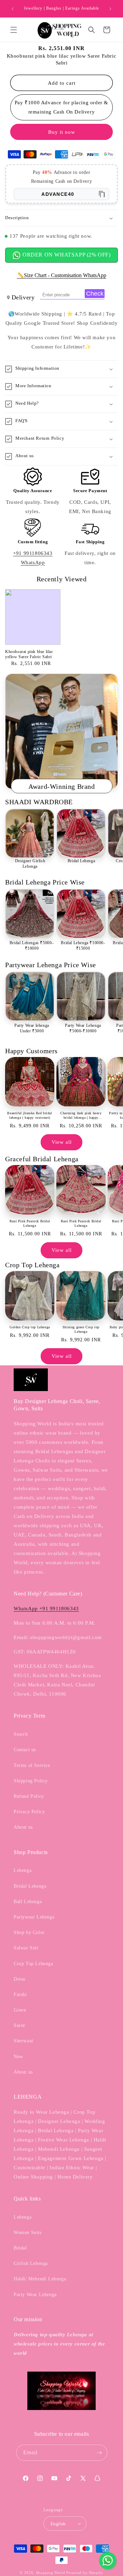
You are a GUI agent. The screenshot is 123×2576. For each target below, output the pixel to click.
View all (62, 1142)
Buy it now (62, 132)
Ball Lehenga (28, 1902)
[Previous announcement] (13, 9)
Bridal (20, 2248)
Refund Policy (29, 1796)
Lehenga (23, 1870)
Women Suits (28, 2233)
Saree (19, 2025)
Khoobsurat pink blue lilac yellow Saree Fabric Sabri (29, 654)
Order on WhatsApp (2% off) (66, 255)
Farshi (20, 1995)
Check (95, 294)
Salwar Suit (26, 1948)
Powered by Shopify (85, 2573)
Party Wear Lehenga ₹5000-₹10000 (83, 1028)
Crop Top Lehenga (33, 1964)
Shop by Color (29, 1932)
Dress (19, 1979)
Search (21, 1734)
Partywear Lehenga (34, 1917)
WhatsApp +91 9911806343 (46, 1608)
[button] (14, 30)
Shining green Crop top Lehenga (81, 1329)
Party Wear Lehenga (35, 2295)
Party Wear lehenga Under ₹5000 (32, 1028)
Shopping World (51, 2573)
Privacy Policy (29, 1812)
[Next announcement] (110, 9)
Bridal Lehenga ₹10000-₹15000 (83, 946)
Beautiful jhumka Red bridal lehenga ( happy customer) (30, 1115)
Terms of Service (32, 1765)
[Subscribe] (99, 2453)
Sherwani (24, 2041)
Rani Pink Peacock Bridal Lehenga (30, 1223)
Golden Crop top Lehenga (30, 1327)
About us (23, 1827)
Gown (20, 2010)
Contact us (25, 1750)
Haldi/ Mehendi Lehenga (40, 2279)
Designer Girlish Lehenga (30, 864)
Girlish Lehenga (31, 2263)
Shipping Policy (31, 1781)
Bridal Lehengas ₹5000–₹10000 (32, 946)
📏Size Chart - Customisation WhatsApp (62, 275)
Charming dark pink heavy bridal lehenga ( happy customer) (81, 1115)
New (18, 2057)
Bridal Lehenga (81, 861)
